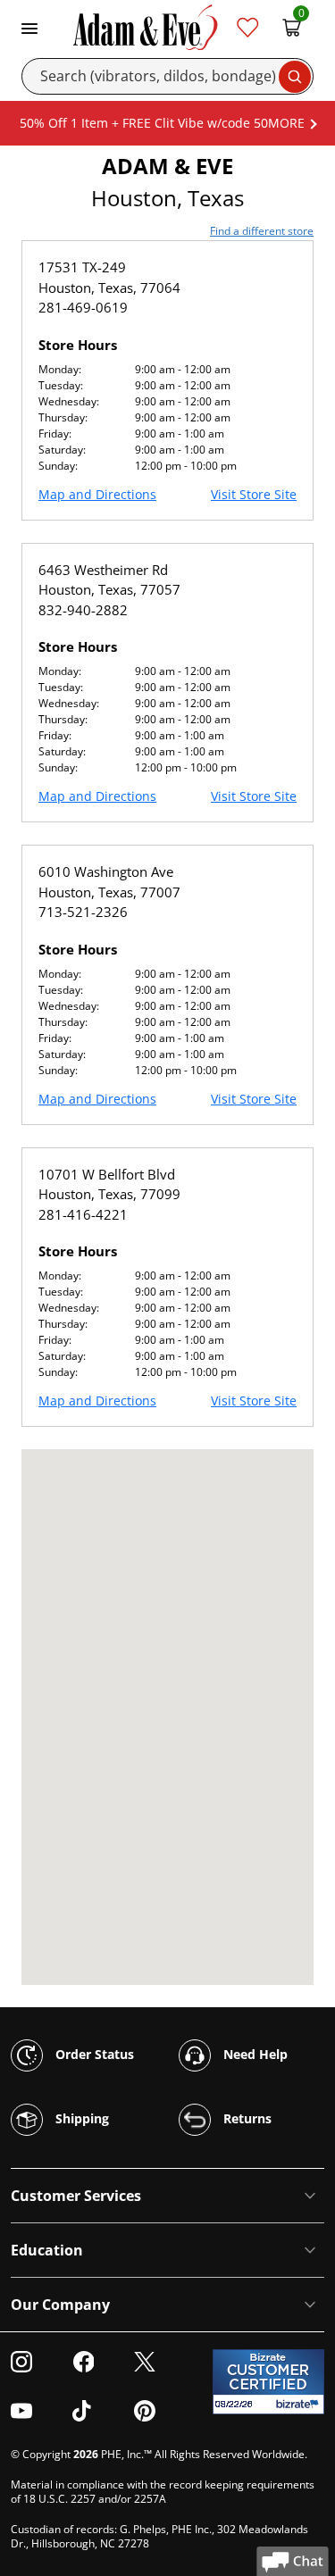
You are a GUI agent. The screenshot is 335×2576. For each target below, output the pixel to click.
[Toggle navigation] (29, 27)
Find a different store (262, 231)
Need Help (254, 2054)
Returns (246, 2118)
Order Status (93, 2054)
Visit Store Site (254, 494)
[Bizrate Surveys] (300, 2404)
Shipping (80, 2118)
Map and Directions (97, 494)
